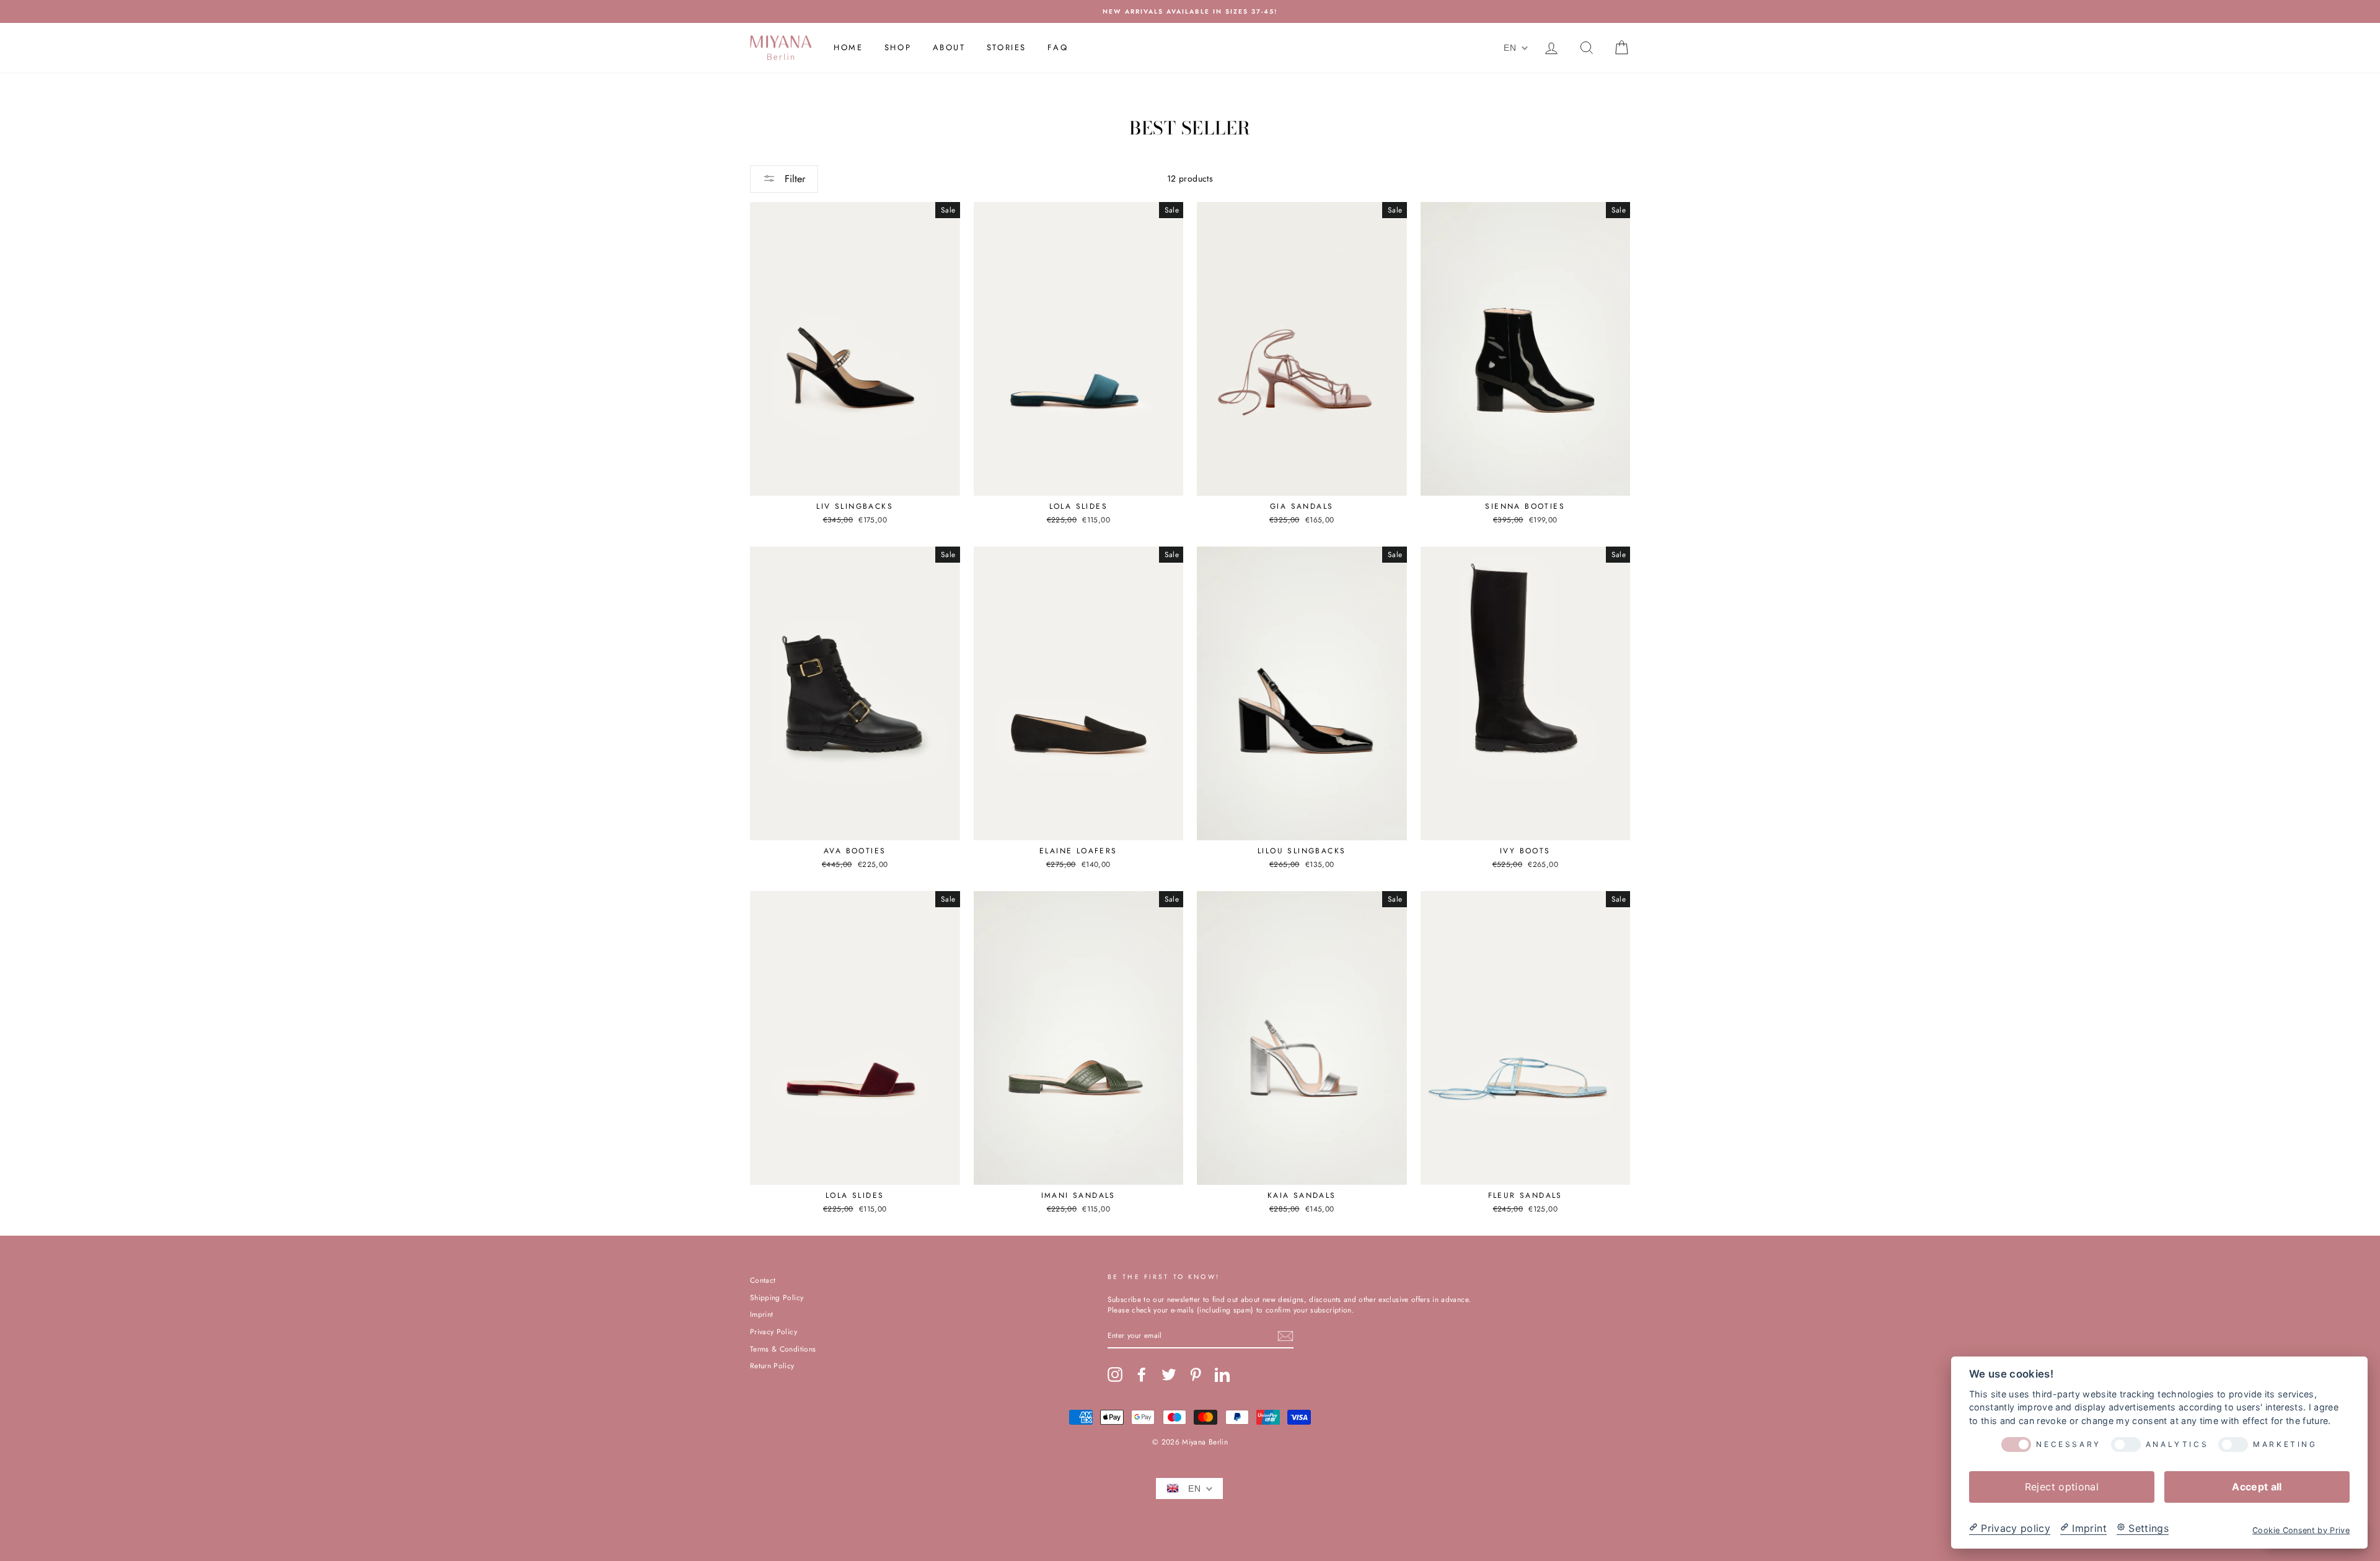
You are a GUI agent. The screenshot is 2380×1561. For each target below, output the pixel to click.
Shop (898, 47)
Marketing (2285, 1444)
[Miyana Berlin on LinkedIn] (1222, 1374)
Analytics (2177, 1444)
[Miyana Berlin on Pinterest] (1196, 1374)
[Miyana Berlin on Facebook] (1142, 1374)
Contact (763, 1280)
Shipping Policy (777, 1297)
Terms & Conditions (783, 1349)
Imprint (761, 1314)
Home (848, 47)
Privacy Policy (773, 1331)
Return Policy (772, 1365)
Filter (793, 179)
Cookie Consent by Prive (2301, 1530)
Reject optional (2062, 1486)
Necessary (2068, 1444)
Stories (1007, 47)
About (949, 47)
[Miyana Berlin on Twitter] (1169, 1374)
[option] (1190, 11)
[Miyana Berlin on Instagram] (1115, 1374)
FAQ (1058, 47)
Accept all (2257, 1486)
